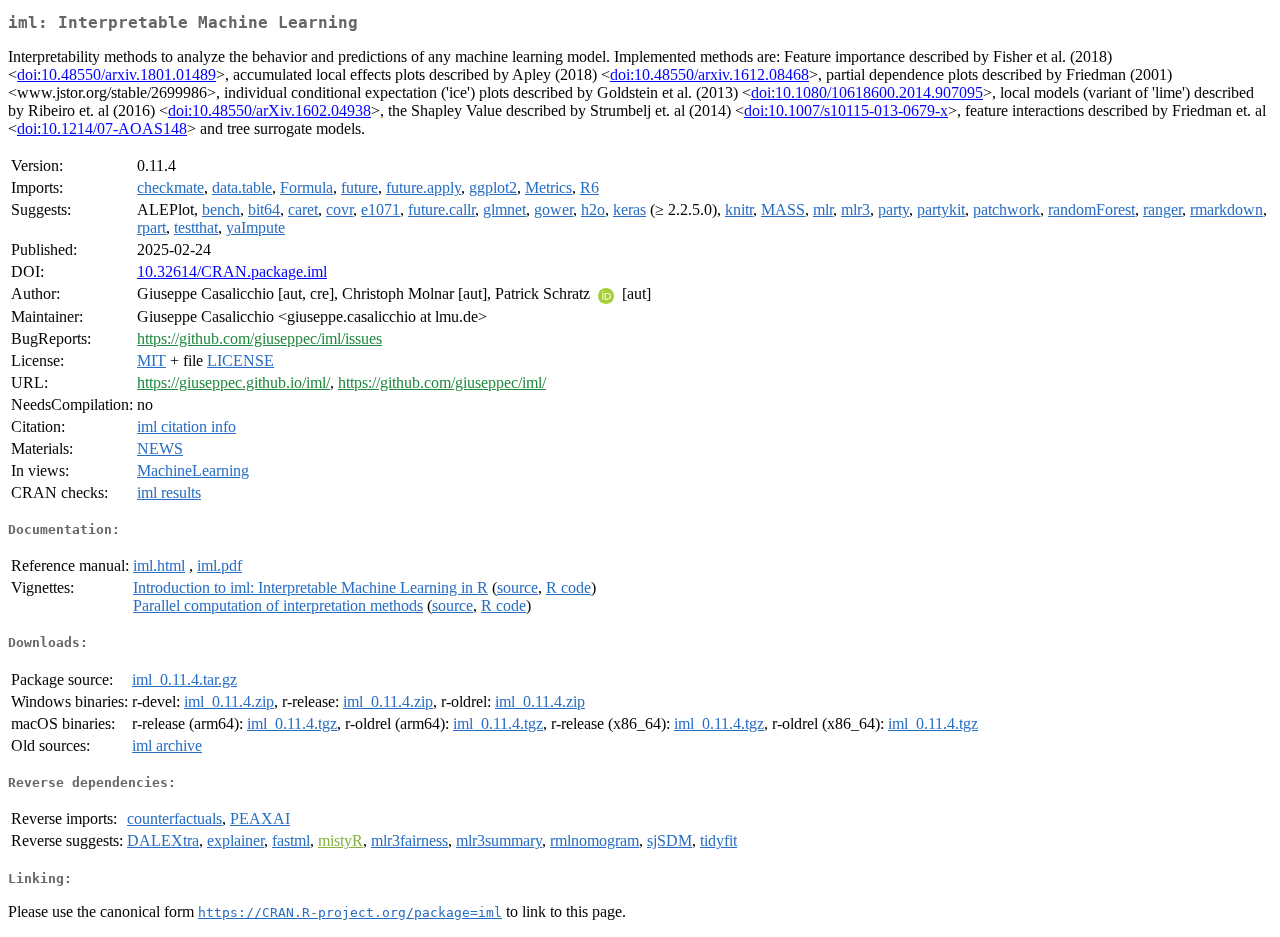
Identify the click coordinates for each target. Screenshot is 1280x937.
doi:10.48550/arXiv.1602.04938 (269, 110)
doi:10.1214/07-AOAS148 (102, 128)
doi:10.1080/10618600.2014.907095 (867, 92)
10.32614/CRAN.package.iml (232, 271)
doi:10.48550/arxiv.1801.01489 (116, 74)
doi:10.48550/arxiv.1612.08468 (709, 74)
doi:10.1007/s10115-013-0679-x (846, 110)
